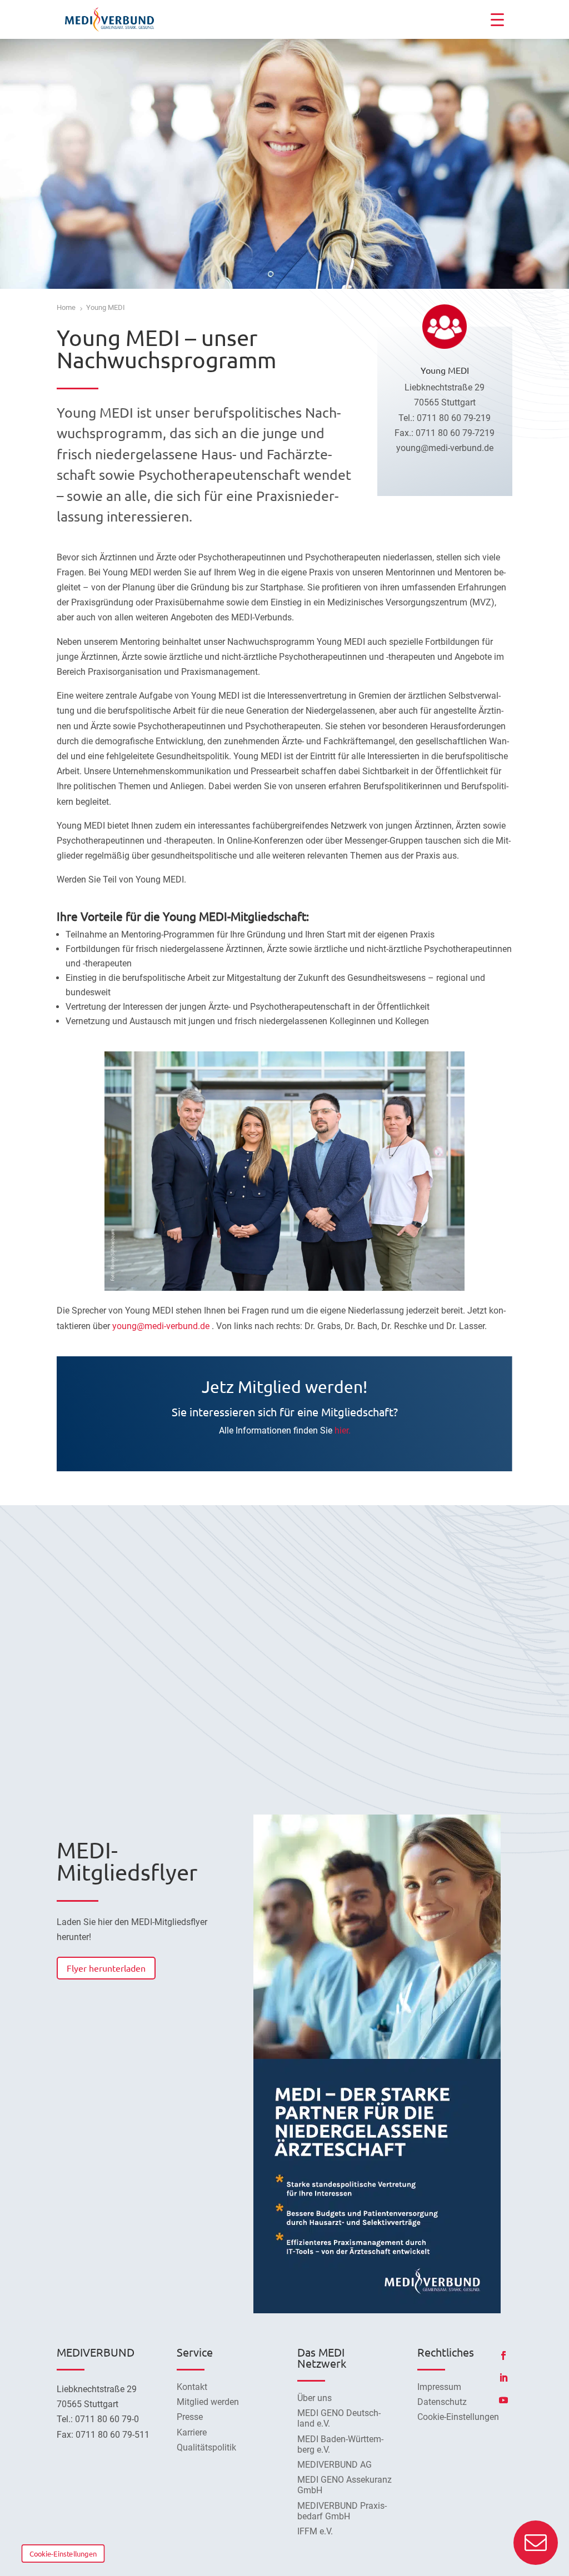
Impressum (439, 2387)
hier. (343, 1430)
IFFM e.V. (315, 2531)
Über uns (315, 2398)
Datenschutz (442, 2402)
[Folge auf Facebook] (503, 2356)
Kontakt (192, 2387)
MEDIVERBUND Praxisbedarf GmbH (342, 2511)
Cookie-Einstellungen (63, 2553)
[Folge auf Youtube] (503, 2400)
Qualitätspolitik (206, 2447)
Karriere (192, 2432)
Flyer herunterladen (106, 1968)
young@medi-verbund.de (161, 1326)
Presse (190, 2417)
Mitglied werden (208, 2402)
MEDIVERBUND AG (335, 2465)
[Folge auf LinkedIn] (503, 2378)
